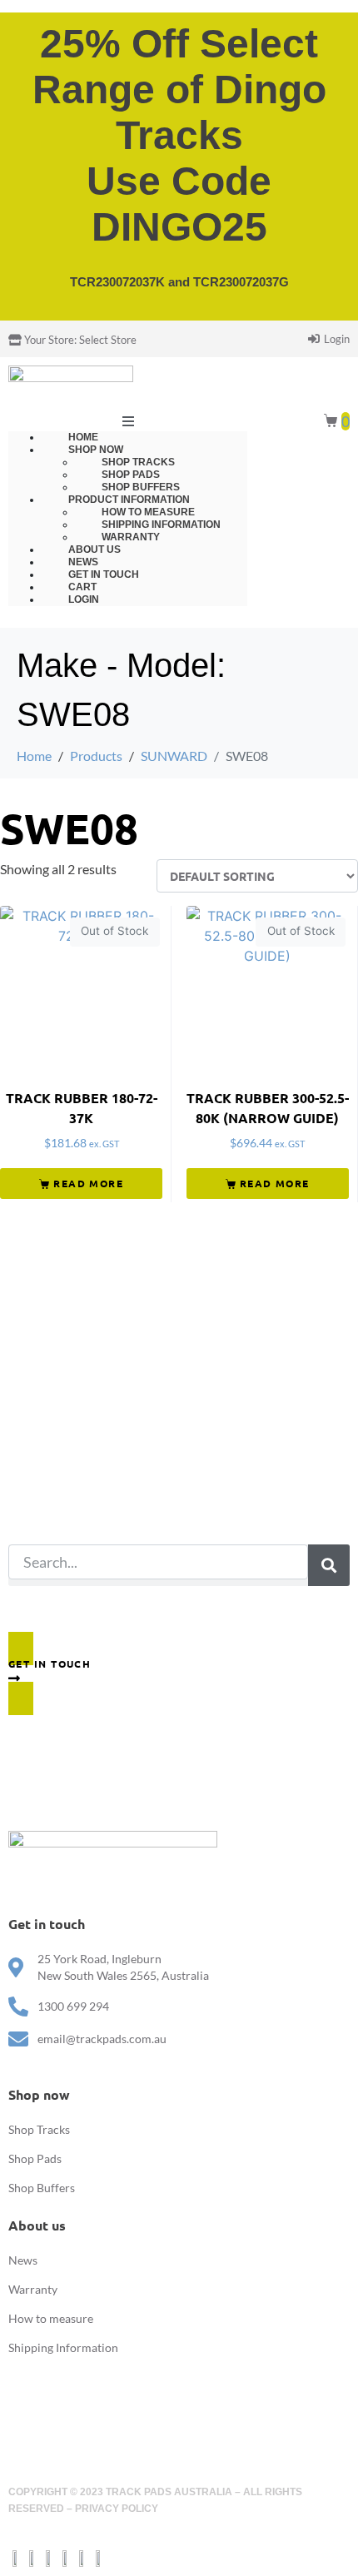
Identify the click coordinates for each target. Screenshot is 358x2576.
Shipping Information (63, 2347)
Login (84, 599)
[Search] (329, 1565)
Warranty (33, 2289)
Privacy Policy (117, 2509)
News (23, 2260)
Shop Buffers (42, 2188)
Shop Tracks (39, 2129)
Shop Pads (35, 2158)
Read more (88, 1183)
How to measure (51, 2318)
